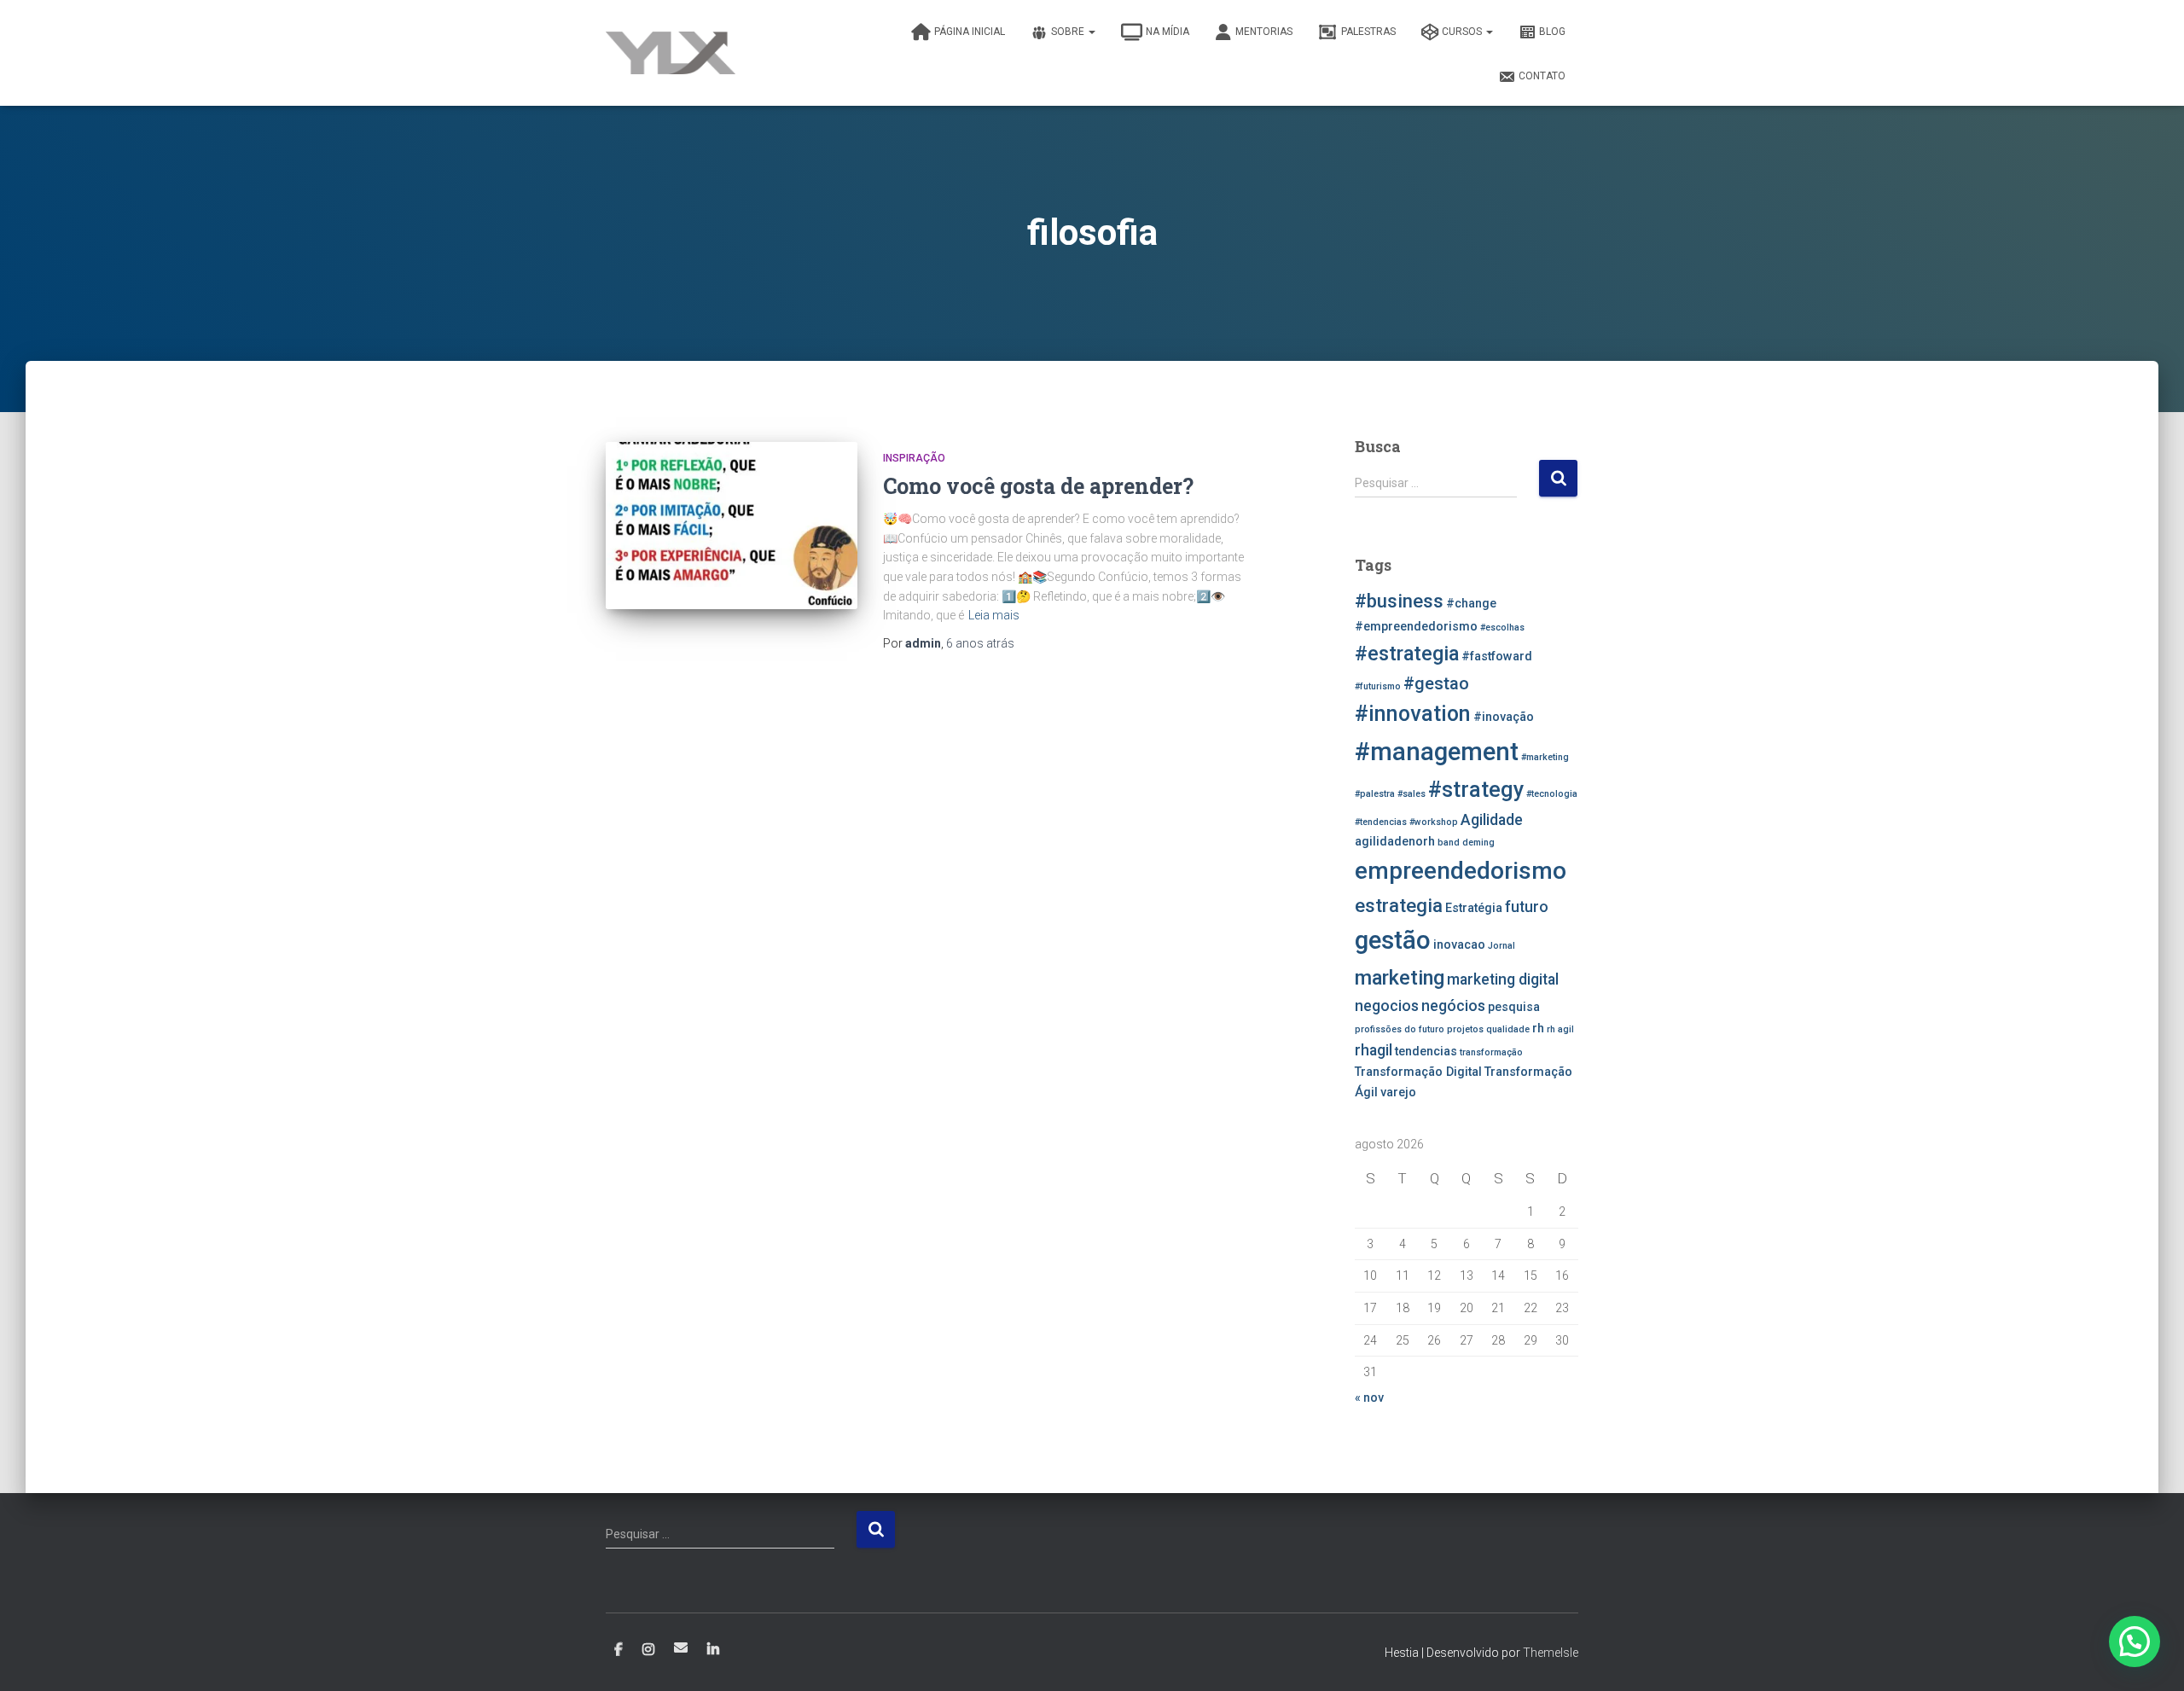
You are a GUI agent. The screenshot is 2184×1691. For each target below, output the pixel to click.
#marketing (1545, 757)
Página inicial (970, 32)
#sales (1411, 794)
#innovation (1413, 714)
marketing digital (1503, 979)
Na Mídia (1168, 32)
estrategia (1399, 905)
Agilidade (1492, 820)
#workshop (1434, 822)
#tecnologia (1552, 794)
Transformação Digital (1418, 1072)
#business (1399, 601)
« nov (1369, 1398)
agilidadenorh (1395, 842)
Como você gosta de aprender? (1038, 486)
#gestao (1436, 683)
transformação (1491, 1052)
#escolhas (1502, 628)
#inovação (1504, 717)
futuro (1527, 907)
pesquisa (1514, 1007)
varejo (1398, 1092)
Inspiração (914, 458)
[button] (2135, 1642)
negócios (1453, 1006)
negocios (1387, 1006)
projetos (1465, 1029)
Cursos (1463, 32)
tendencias (1426, 1052)
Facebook (619, 1650)
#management (1437, 752)
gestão (1393, 940)
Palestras (1368, 32)
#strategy (1476, 790)
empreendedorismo (1461, 871)
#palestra (1375, 794)
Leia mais (994, 615)
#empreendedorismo (1416, 627)
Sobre (1069, 32)
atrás (980, 643)
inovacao (1459, 945)
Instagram (648, 1650)
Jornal (1501, 946)
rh (1538, 1029)
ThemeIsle (1551, 1653)
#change (1471, 604)
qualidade (1508, 1029)
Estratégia (1474, 908)
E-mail (681, 1647)
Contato (1542, 76)
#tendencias (1381, 822)
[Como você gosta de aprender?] (732, 526)
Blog (1552, 32)
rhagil (1374, 1050)
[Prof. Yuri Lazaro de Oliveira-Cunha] (671, 53)
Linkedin (713, 1650)
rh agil (1560, 1029)
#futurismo (1378, 686)
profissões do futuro (1400, 1029)
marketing (1400, 978)
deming (1478, 843)
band (1449, 843)
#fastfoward (1497, 657)
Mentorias (1264, 32)
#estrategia (1407, 654)
